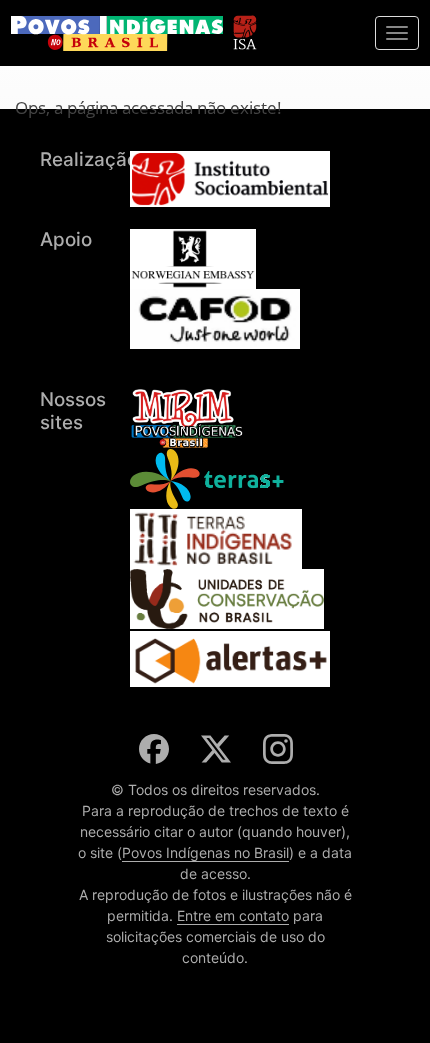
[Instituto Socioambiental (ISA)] (244, 23)
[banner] (117, 33)
